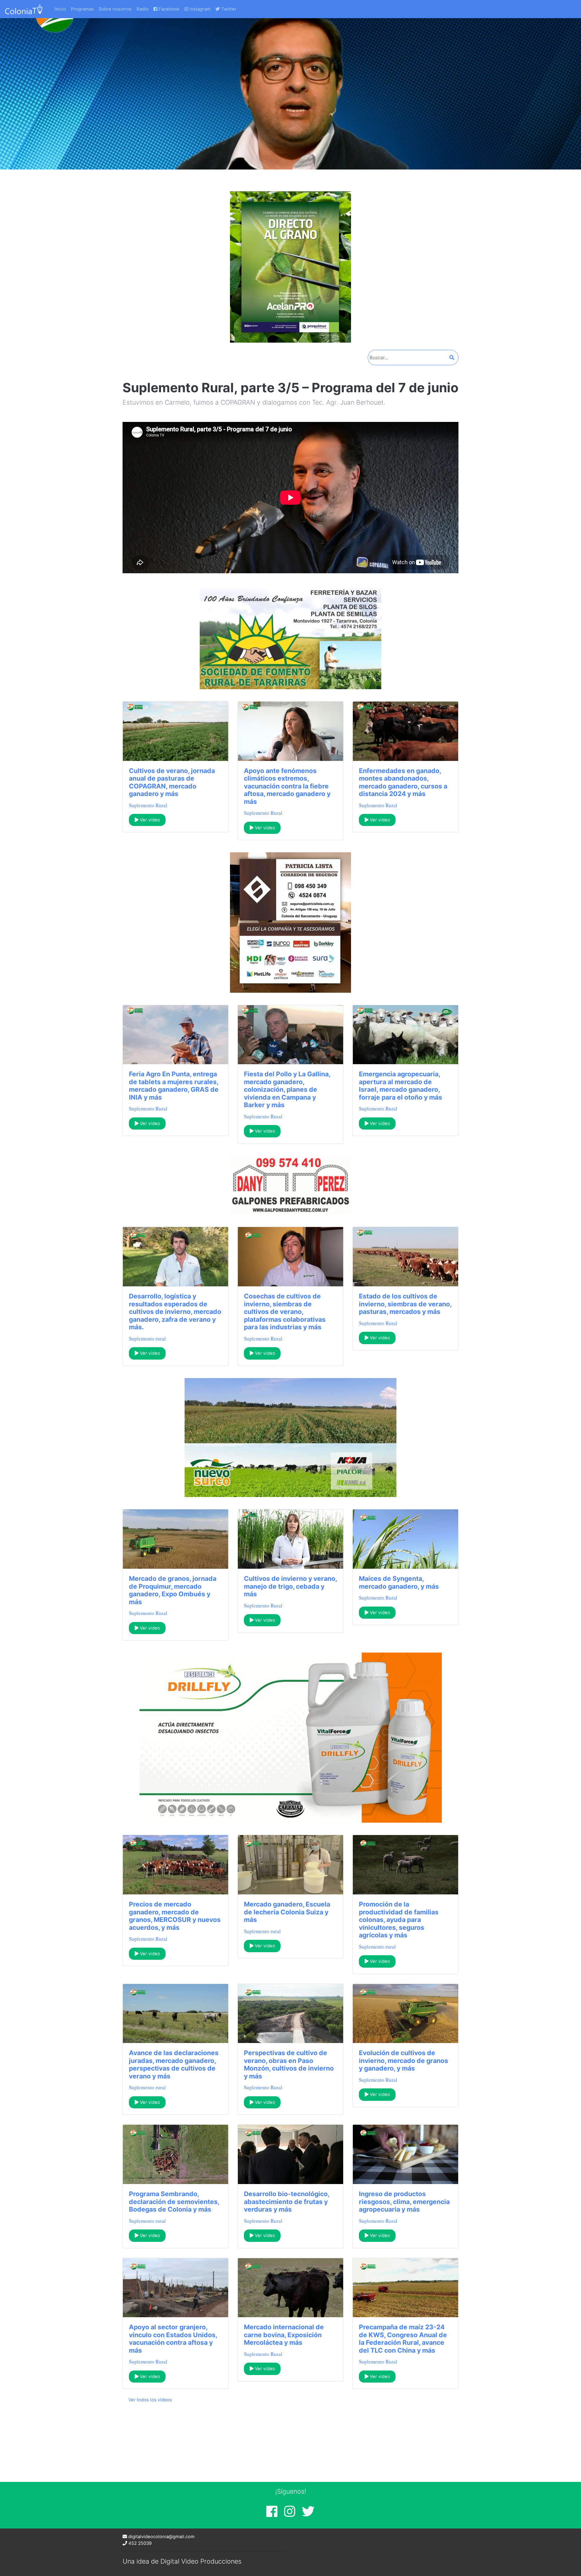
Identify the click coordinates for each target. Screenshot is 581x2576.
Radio (143, 9)
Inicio (60, 9)
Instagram (199, 9)
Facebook (168, 9)
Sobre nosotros (115, 9)
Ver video (149, 820)
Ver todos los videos (150, 2400)
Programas (82, 9)
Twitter (228, 9)
